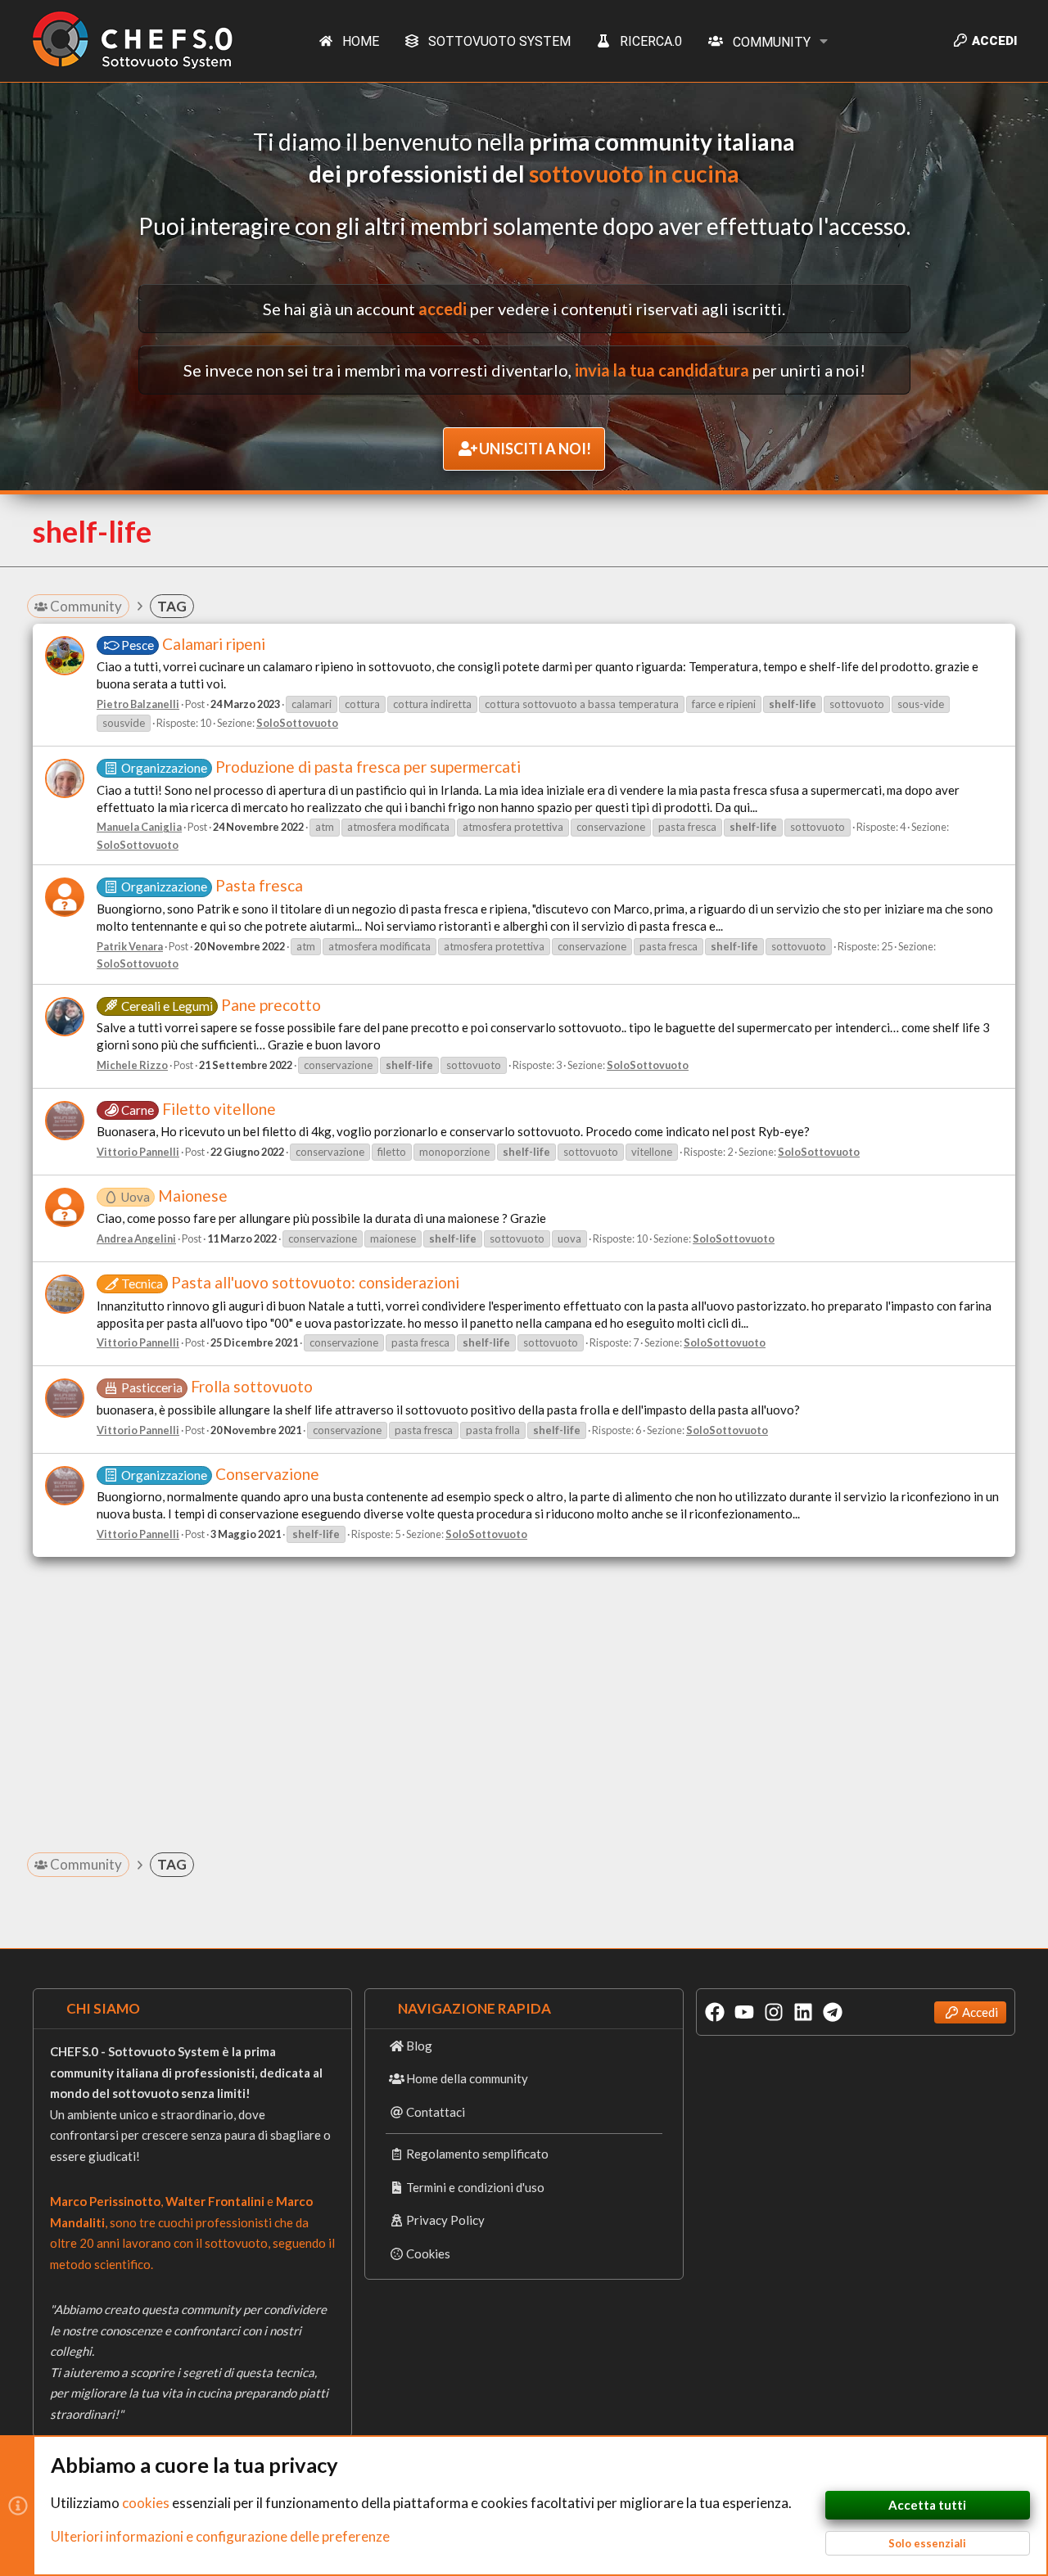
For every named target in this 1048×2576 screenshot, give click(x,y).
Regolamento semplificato (477, 2154)
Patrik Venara (130, 946)
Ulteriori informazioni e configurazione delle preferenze (220, 2536)
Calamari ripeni (193, 644)
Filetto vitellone (199, 1109)
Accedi (980, 2012)
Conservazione (220, 1474)
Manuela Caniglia (139, 827)
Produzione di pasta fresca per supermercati (321, 767)
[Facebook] (715, 2012)
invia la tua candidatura (662, 370)
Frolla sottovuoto (217, 1386)
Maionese (174, 1196)
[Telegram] (833, 2012)
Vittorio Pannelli (138, 1152)
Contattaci (436, 2112)
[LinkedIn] (803, 2012)
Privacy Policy (445, 2220)
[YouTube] (744, 2012)
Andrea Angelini (136, 1238)
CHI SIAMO (103, 2008)
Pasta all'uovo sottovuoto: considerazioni (290, 1282)
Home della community (467, 2078)
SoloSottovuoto (297, 723)
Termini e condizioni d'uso (475, 2187)
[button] (824, 41)
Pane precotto (221, 1005)
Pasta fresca (212, 885)
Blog (419, 2046)
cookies (146, 2503)
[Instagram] (774, 2012)
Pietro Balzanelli (138, 704)
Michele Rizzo (132, 1065)
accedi (443, 309)
